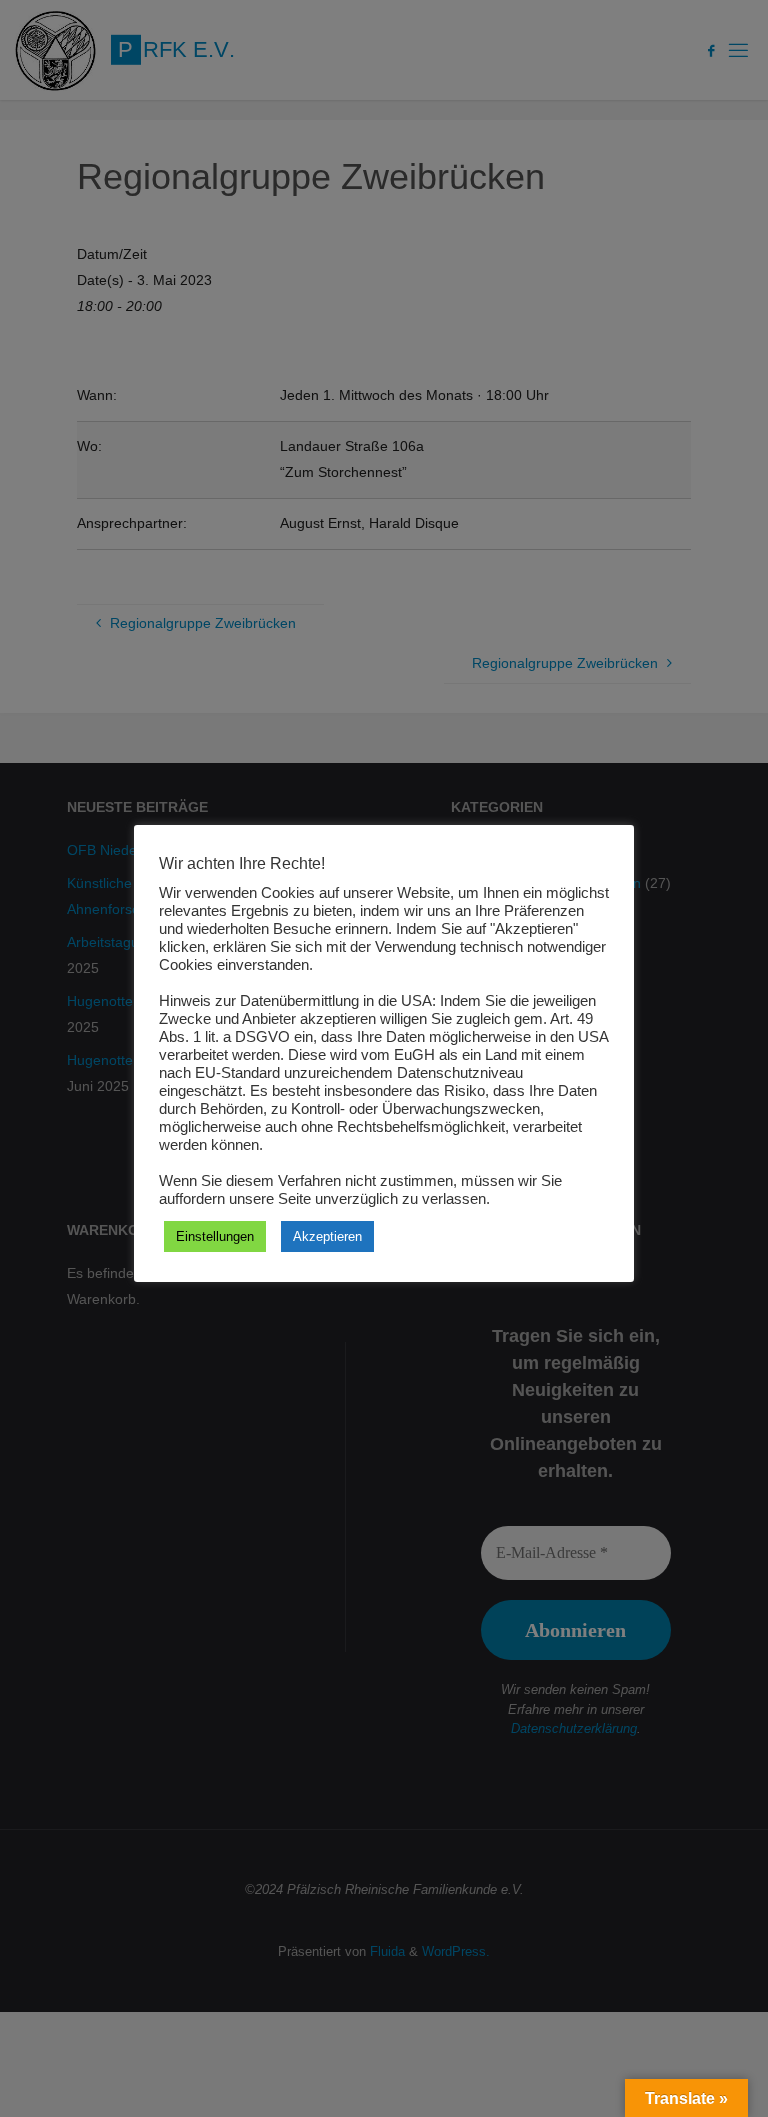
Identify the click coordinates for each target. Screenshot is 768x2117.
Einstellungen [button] (215, 1236)
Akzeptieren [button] (327, 1236)
